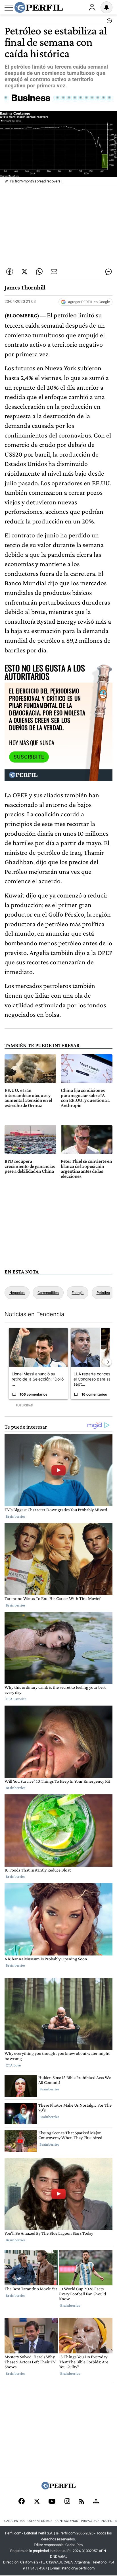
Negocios (17, 1293)
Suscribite (29, 757)
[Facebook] (22, 2502)
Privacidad (90, 2521)
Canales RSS (14, 2521)
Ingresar (92, 7)
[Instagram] (67, 2502)
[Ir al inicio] (39, 7)
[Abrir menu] (9, 8)
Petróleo (103, 1293)
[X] (37, 2502)
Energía (78, 1293)
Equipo (107, 2521)
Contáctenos (67, 2521)
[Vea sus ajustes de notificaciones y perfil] (106, 7)
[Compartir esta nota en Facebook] (10, 272)
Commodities (48, 1293)
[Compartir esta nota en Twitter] (24, 272)
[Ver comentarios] (108, 22)
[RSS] (82, 2502)
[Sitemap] (96, 2502)
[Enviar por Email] (54, 272)
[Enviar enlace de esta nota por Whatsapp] (39, 272)
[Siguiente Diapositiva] (108, 1362)
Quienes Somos (40, 2521)
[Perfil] (58, 2488)
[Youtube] (52, 2502)
